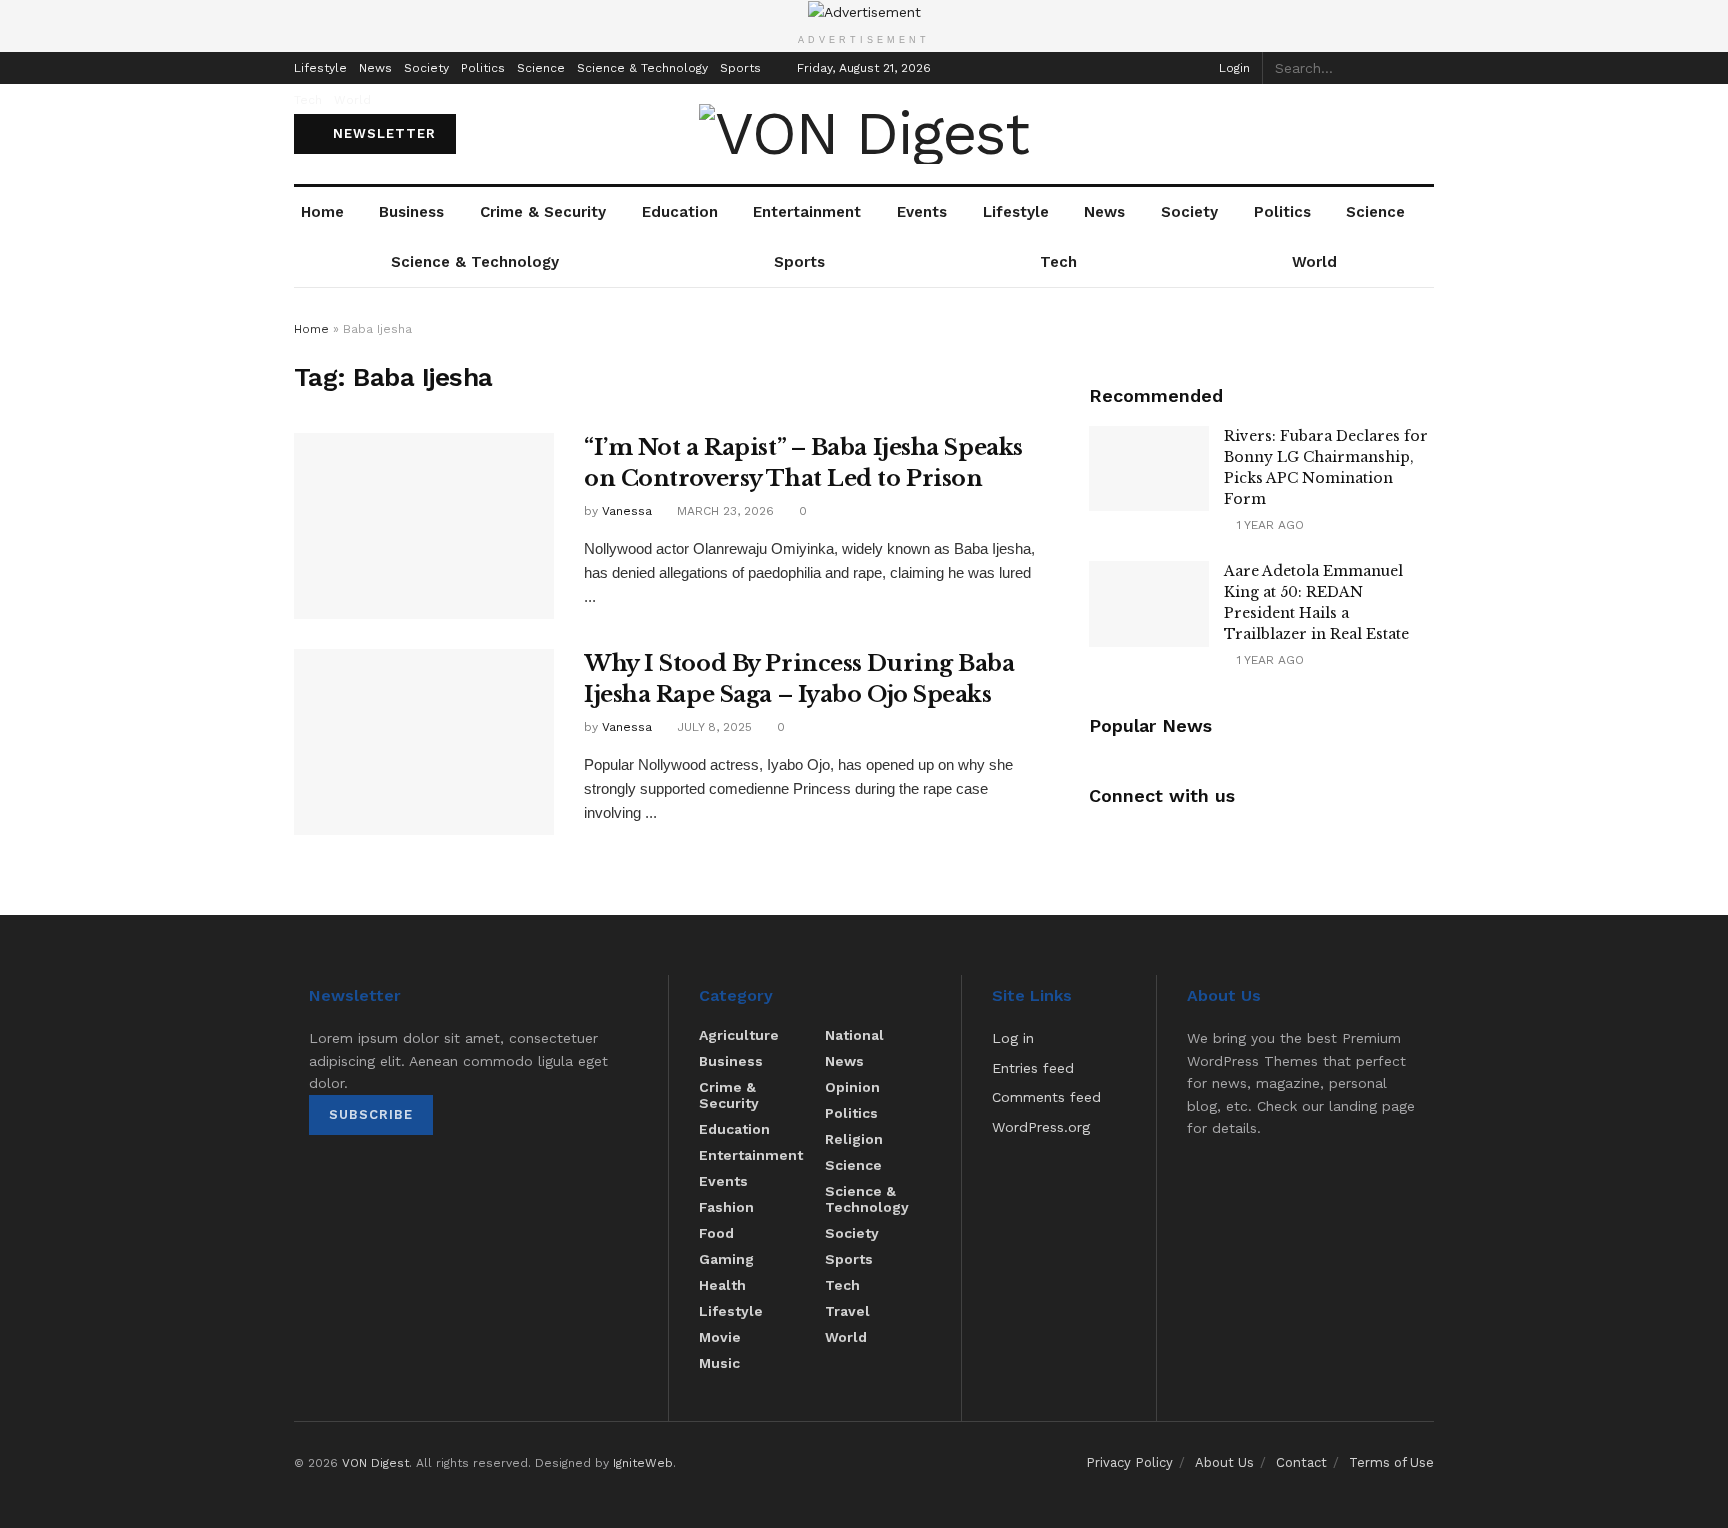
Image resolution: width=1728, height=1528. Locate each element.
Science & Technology (642, 68)
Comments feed (1046, 1097)
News (375, 68)
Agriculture (739, 1035)
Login (1232, 68)
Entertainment (807, 212)
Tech (308, 100)
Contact (1301, 1462)
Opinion (852, 1087)
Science (541, 68)
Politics (483, 68)
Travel (847, 1311)
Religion (854, 1139)
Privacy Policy (1129, 1462)
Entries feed (1033, 1068)
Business (411, 212)
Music (719, 1363)
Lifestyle (320, 68)
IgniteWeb (643, 1463)
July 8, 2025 (712, 727)
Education (680, 212)
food (716, 1233)
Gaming (726, 1259)
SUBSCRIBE (371, 1114)
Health (722, 1285)
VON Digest (375, 1463)
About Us (1224, 1462)
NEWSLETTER (382, 133)
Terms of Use (1391, 1462)
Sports (740, 68)
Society (426, 68)
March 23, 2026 (723, 511)
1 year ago (1268, 525)
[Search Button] (1423, 68)
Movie (720, 1337)
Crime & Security (543, 212)
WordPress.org (1041, 1127)
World (352, 100)
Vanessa (627, 511)
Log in (1013, 1038)
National (854, 1035)
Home (322, 212)
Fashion (726, 1207)
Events (922, 212)
